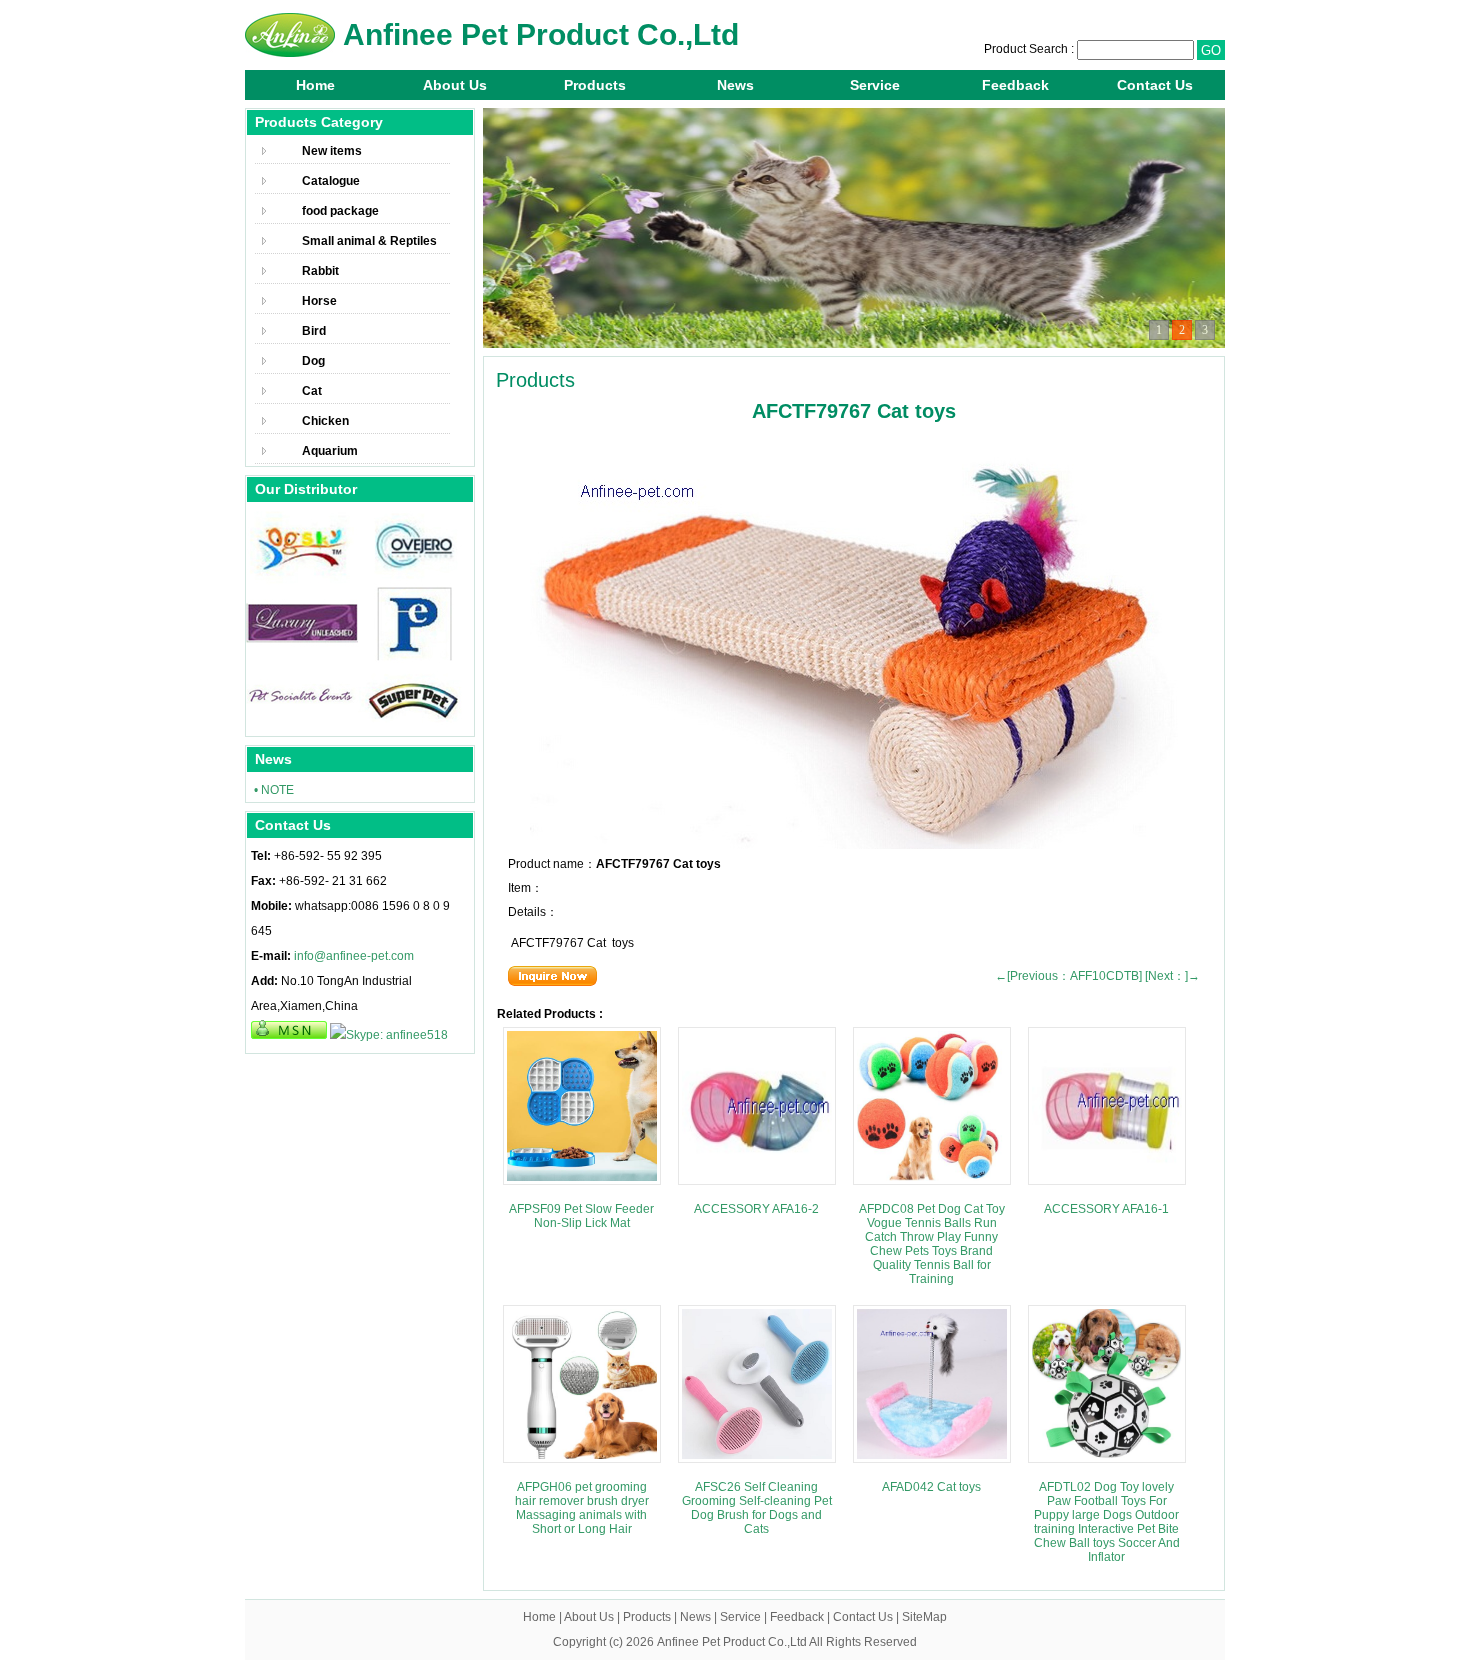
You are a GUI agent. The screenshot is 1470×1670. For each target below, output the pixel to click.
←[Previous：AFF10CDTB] (1068, 976)
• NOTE (274, 790)
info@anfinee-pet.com (354, 956)
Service (875, 85)
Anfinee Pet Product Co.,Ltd (732, 1642)
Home (315, 85)
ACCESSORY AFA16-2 (756, 1209)
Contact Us (1155, 85)
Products (595, 85)
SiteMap (924, 1617)
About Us (455, 85)
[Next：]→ (1172, 976)
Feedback (1015, 85)
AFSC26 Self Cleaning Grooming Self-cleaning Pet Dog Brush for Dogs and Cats (757, 1508)
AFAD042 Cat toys (931, 1487)
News (735, 85)
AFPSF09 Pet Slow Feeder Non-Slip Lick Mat (581, 1216)
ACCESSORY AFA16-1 (1106, 1209)
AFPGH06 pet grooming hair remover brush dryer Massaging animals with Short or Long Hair (582, 1508)
